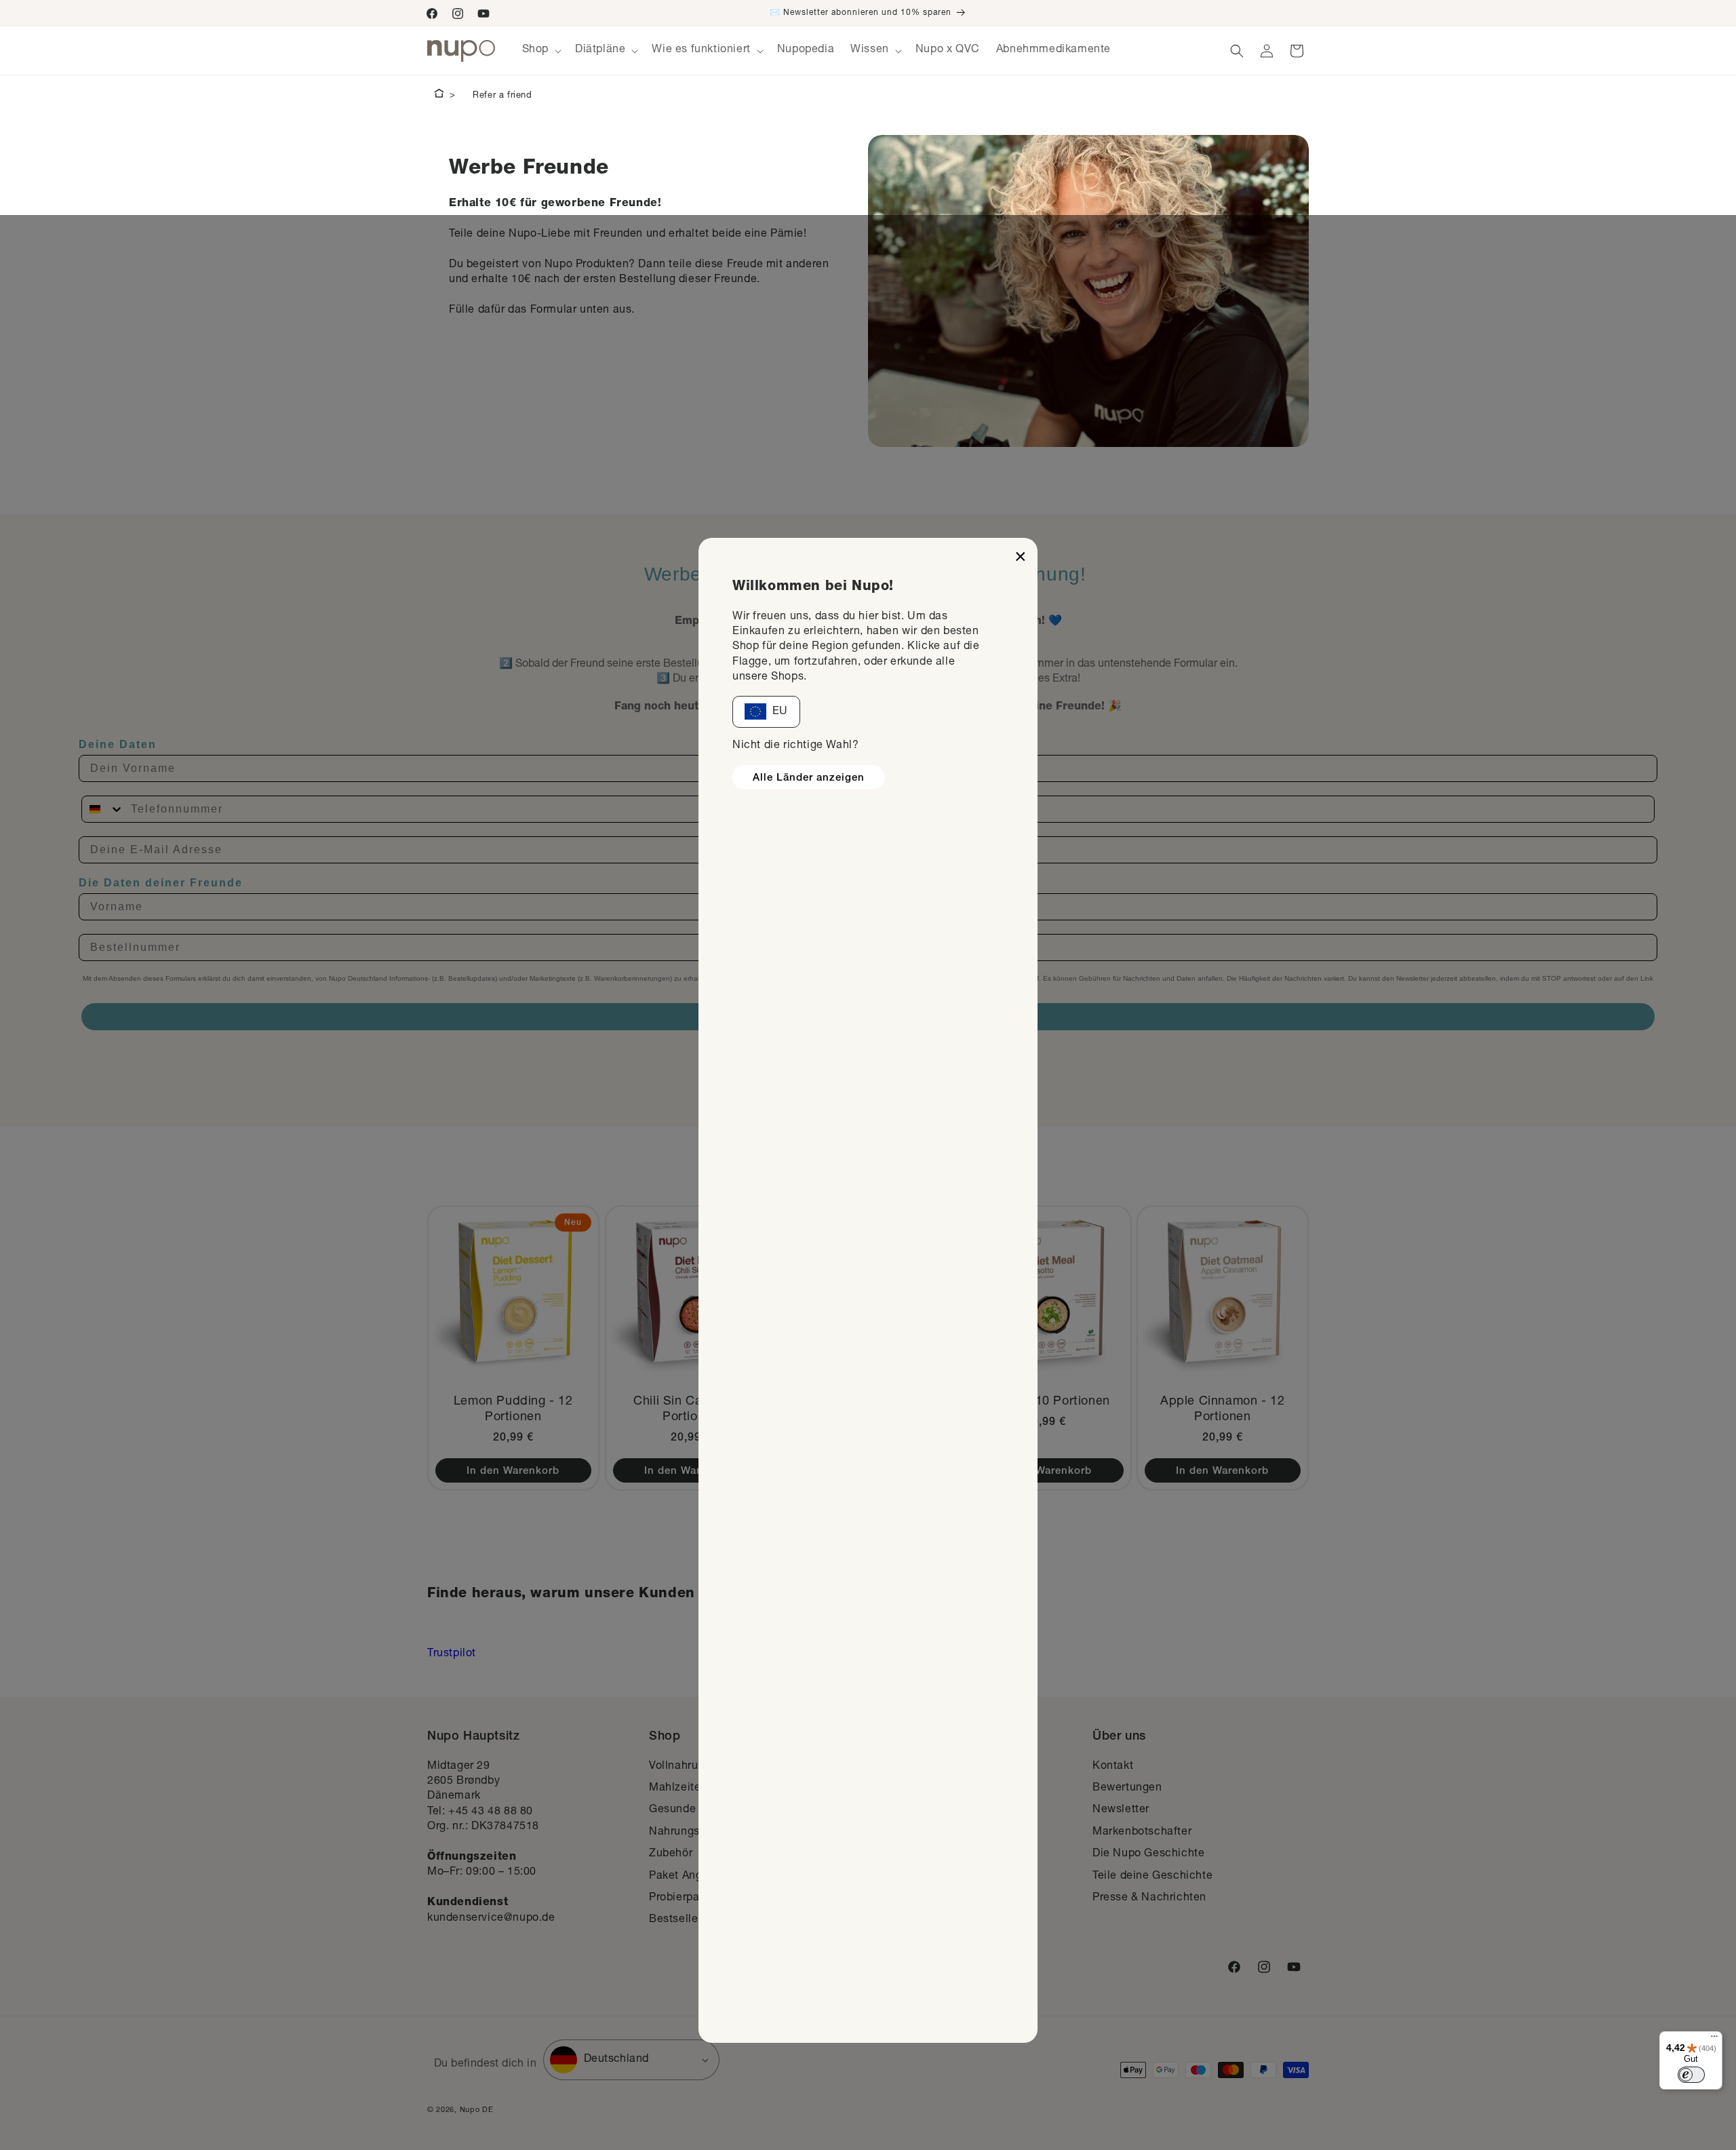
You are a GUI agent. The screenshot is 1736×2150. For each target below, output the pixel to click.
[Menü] (1714, 2039)
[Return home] (439, 96)
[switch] (1691, 2075)
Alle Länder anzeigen (809, 778)
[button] (540, 51)
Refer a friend (502, 96)
